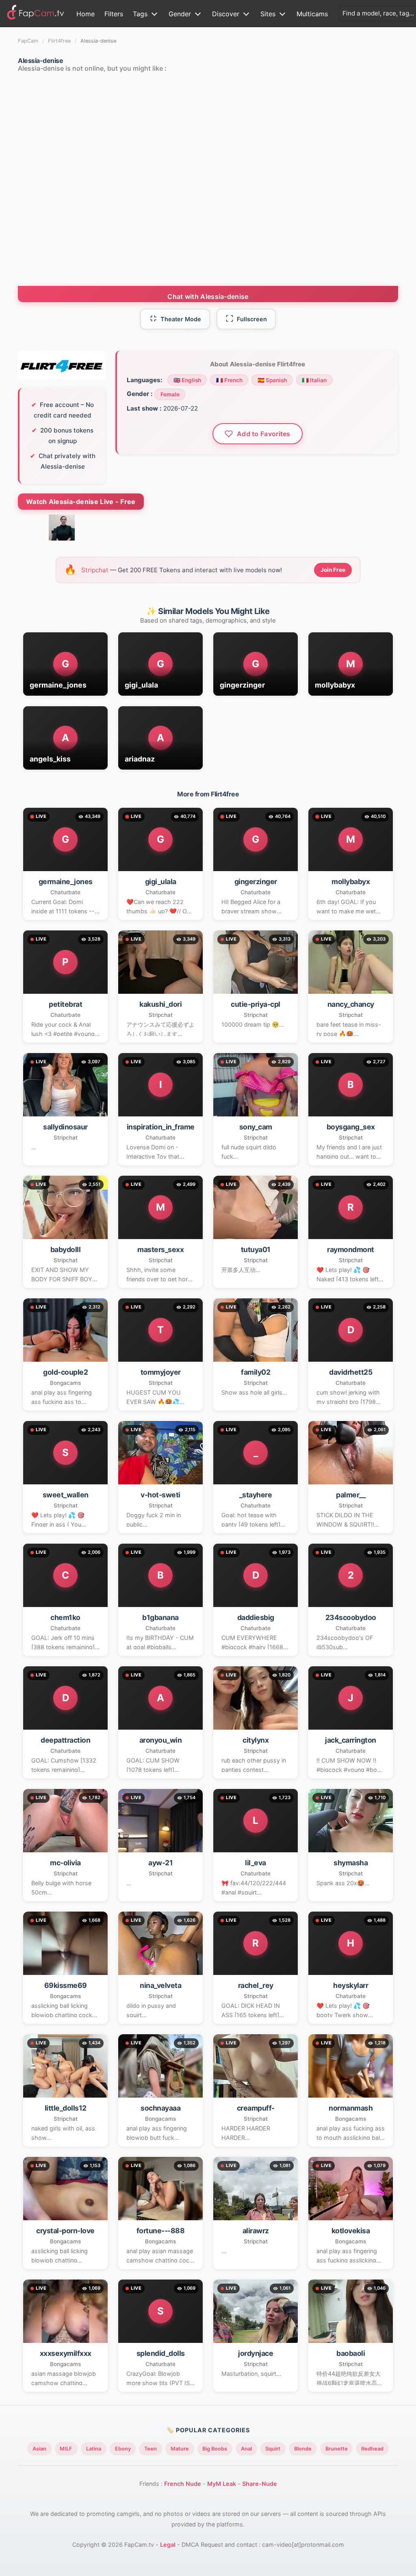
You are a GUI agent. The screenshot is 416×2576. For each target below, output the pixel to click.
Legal (168, 2545)
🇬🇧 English (187, 380)
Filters (114, 14)
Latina (94, 2449)
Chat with (208, 296)
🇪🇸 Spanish (272, 380)
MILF (66, 2449)
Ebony (123, 2449)
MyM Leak (222, 2484)
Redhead (372, 2449)
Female (170, 394)
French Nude (183, 2484)
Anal (246, 2449)
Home (86, 14)
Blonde (303, 2449)
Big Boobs (215, 2449)
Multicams (312, 14)
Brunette (337, 2449)
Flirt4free (59, 41)
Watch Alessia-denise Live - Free (81, 502)
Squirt (273, 2449)
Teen (151, 2449)
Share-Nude (260, 2484)
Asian (39, 2449)
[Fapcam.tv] (36, 14)
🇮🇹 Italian (314, 380)
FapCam (28, 41)
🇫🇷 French (229, 380)
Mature (180, 2449)
